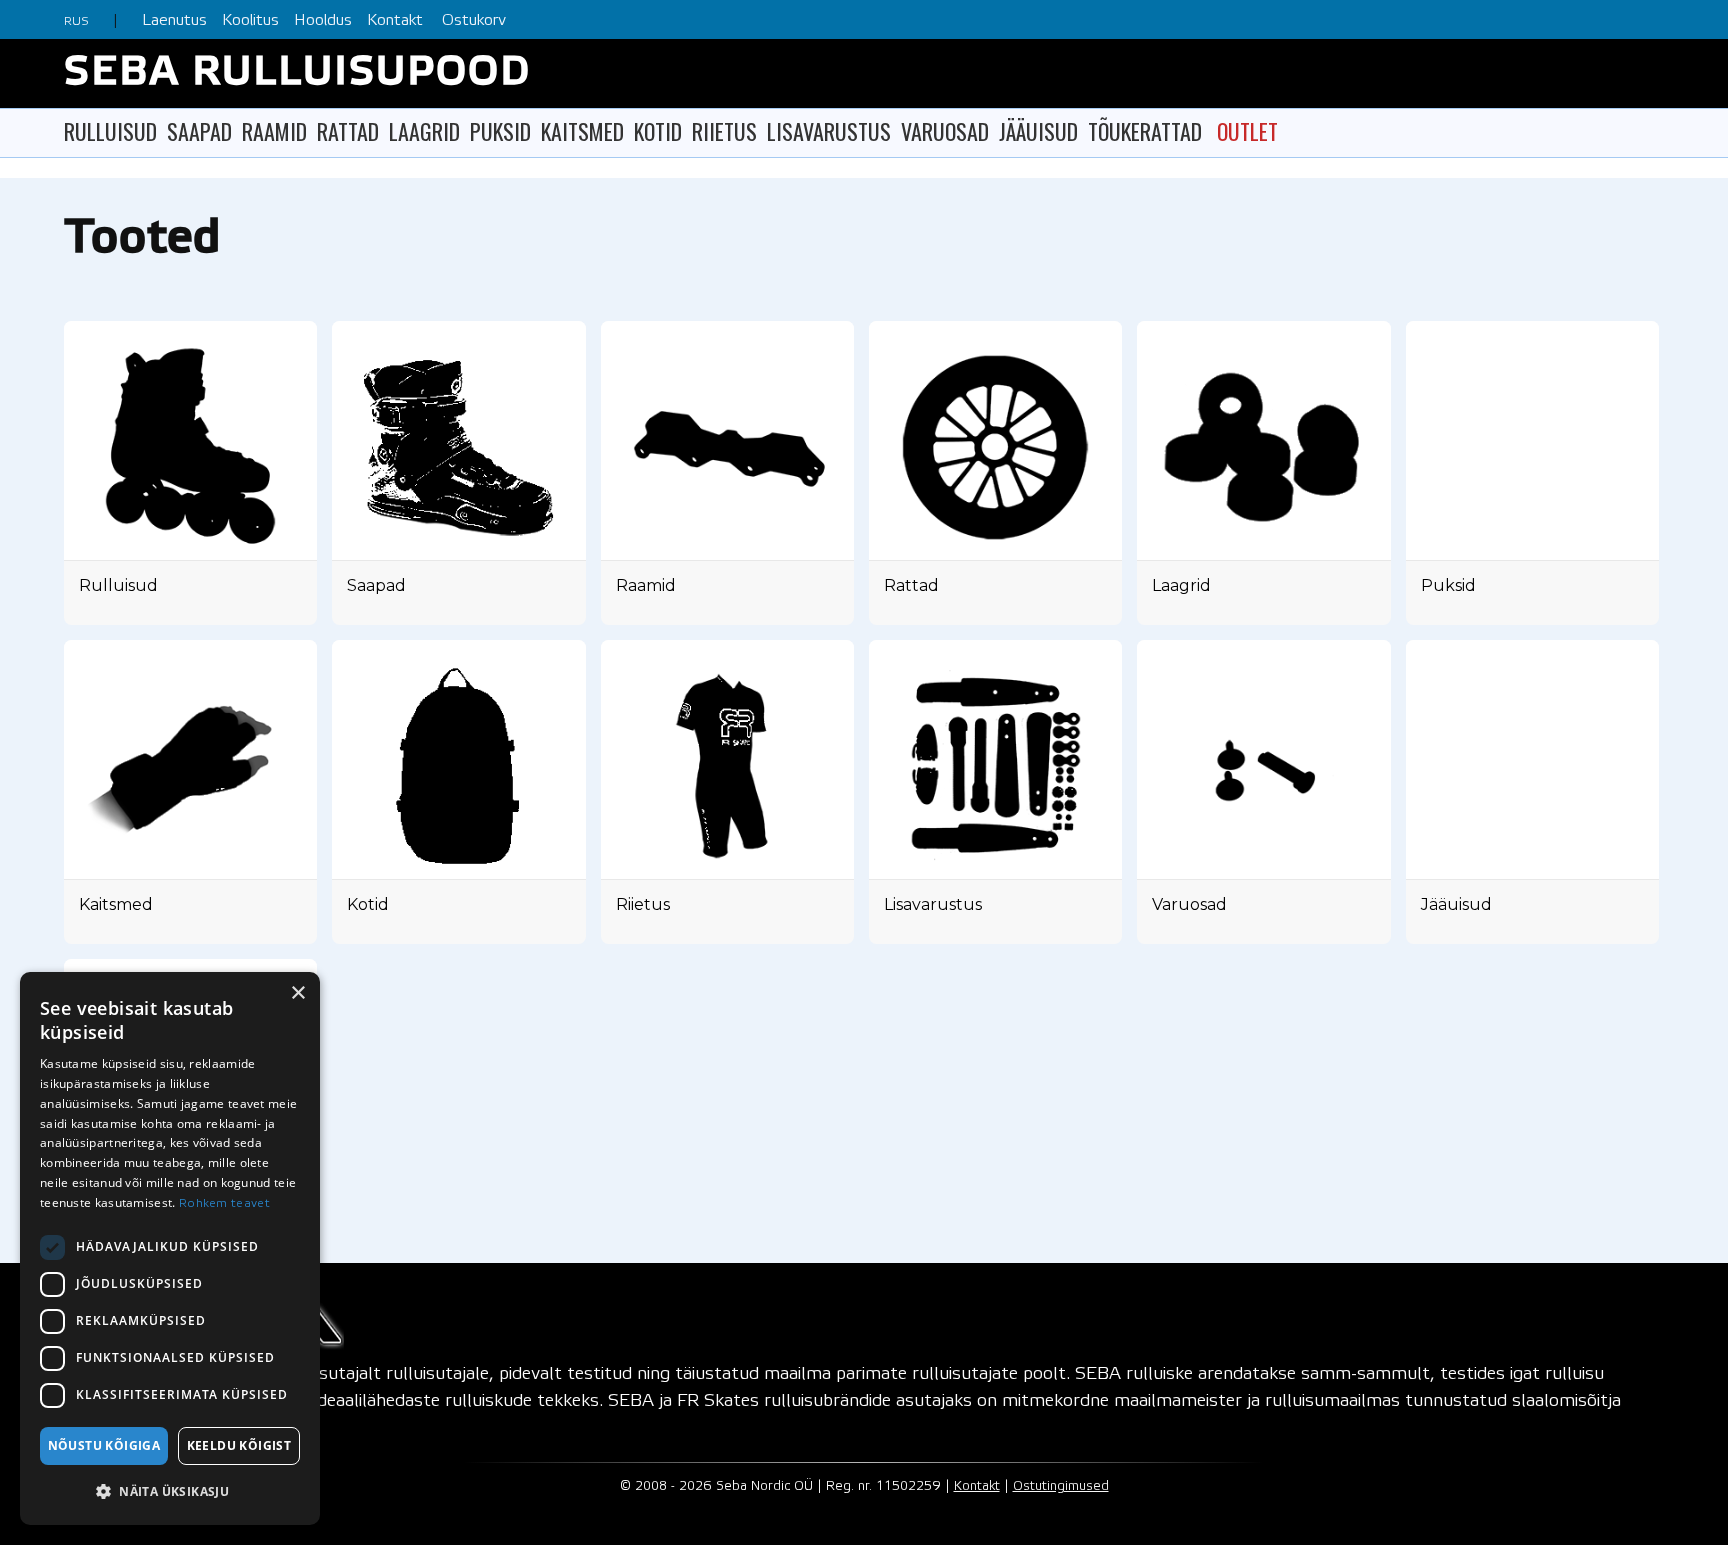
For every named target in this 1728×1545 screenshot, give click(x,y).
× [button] (297, 993)
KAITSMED (582, 131)
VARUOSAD (945, 131)
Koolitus (250, 20)
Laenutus (174, 20)
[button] (170, 1491)
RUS (76, 21)
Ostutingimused (1061, 1486)
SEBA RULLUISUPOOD (297, 73)
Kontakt (395, 20)
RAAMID (274, 131)
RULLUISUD (110, 131)
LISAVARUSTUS (829, 131)
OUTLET (1247, 131)
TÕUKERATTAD (1145, 131)
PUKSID (500, 131)
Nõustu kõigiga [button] (104, 1445)
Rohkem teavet (224, 1203)
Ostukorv (474, 20)
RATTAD (348, 131)
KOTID (658, 131)
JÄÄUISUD (1038, 131)
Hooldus (323, 20)
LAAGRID (424, 131)
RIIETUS (724, 131)
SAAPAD (199, 131)
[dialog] (170, 1248)
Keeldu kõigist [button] (239, 1445)
